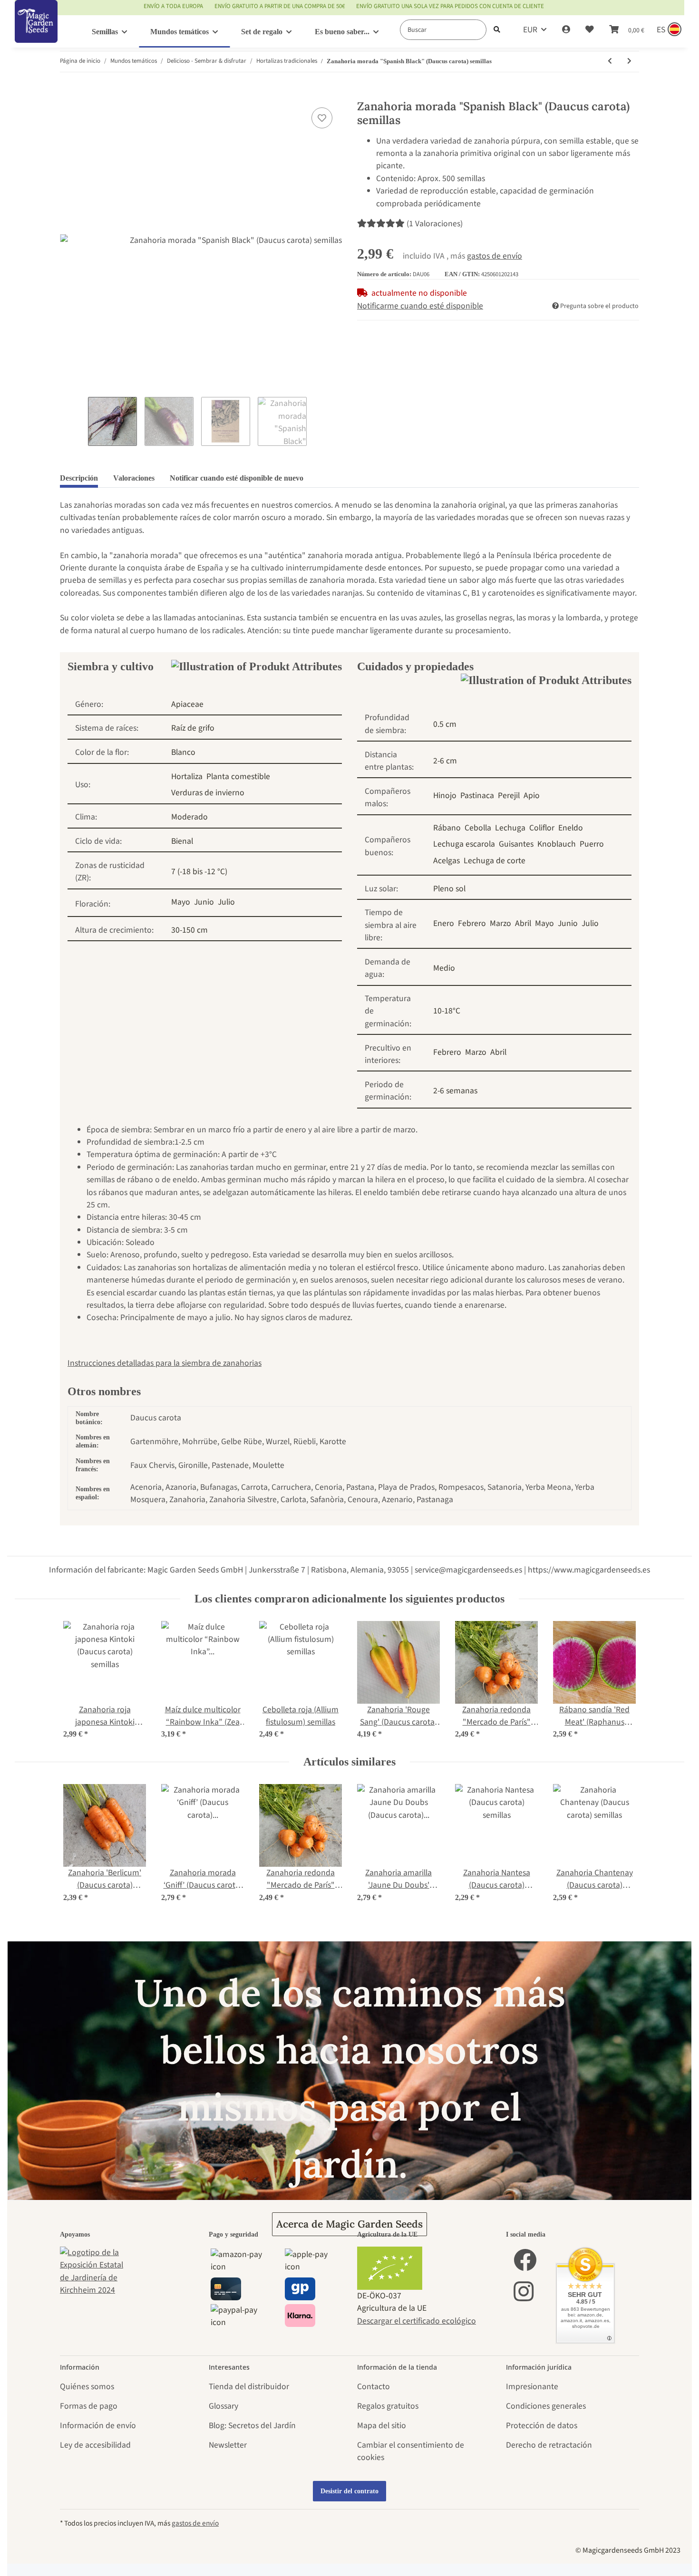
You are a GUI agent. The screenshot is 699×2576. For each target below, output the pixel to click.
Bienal (182, 841)
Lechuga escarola (464, 844)
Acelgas (447, 861)
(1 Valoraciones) (435, 224)
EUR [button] (530, 30)
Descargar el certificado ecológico (417, 2321)
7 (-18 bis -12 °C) (199, 872)
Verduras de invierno (208, 793)
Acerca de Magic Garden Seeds (349, 2224)
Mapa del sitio (382, 2426)
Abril (523, 923)
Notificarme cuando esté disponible (420, 306)
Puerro (592, 844)
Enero (444, 923)
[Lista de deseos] (590, 30)
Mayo (181, 902)
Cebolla (478, 828)
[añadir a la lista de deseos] (322, 118)
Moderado (189, 817)
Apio (532, 796)
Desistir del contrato (349, 2491)
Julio (226, 902)
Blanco (183, 752)
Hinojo (445, 796)
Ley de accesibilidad (95, 2445)
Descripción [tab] (79, 478)
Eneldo (571, 828)
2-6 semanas (455, 1091)
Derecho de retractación (549, 2445)
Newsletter (228, 2445)
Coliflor (542, 828)
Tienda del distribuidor (249, 2387)
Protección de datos (542, 2426)
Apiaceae (187, 704)
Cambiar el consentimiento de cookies (411, 2451)
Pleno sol (449, 889)
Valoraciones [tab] (134, 478)
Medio (444, 968)
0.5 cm (445, 724)
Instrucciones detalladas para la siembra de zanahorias (165, 1363)
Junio (204, 902)
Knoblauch (557, 844)
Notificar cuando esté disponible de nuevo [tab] (237, 478)
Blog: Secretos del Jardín (252, 2426)
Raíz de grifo (193, 728)
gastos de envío (495, 256)
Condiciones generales (546, 2406)
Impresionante (532, 2387)
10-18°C (447, 1011)
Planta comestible (238, 777)
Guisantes (516, 844)
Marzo (500, 923)
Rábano (447, 828)
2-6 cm (445, 761)
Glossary (223, 2406)
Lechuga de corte (495, 861)
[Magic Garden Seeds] (36, 31)
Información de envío (98, 2426)
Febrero (472, 923)
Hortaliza (187, 777)
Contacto (374, 2387)
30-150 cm (189, 930)
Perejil (509, 796)
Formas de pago (89, 2406)
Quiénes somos (87, 2387)
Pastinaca (477, 796)
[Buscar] (497, 30)
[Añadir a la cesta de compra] (68, 94)
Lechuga (510, 828)
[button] (566, 30)
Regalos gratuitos (388, 2406)
